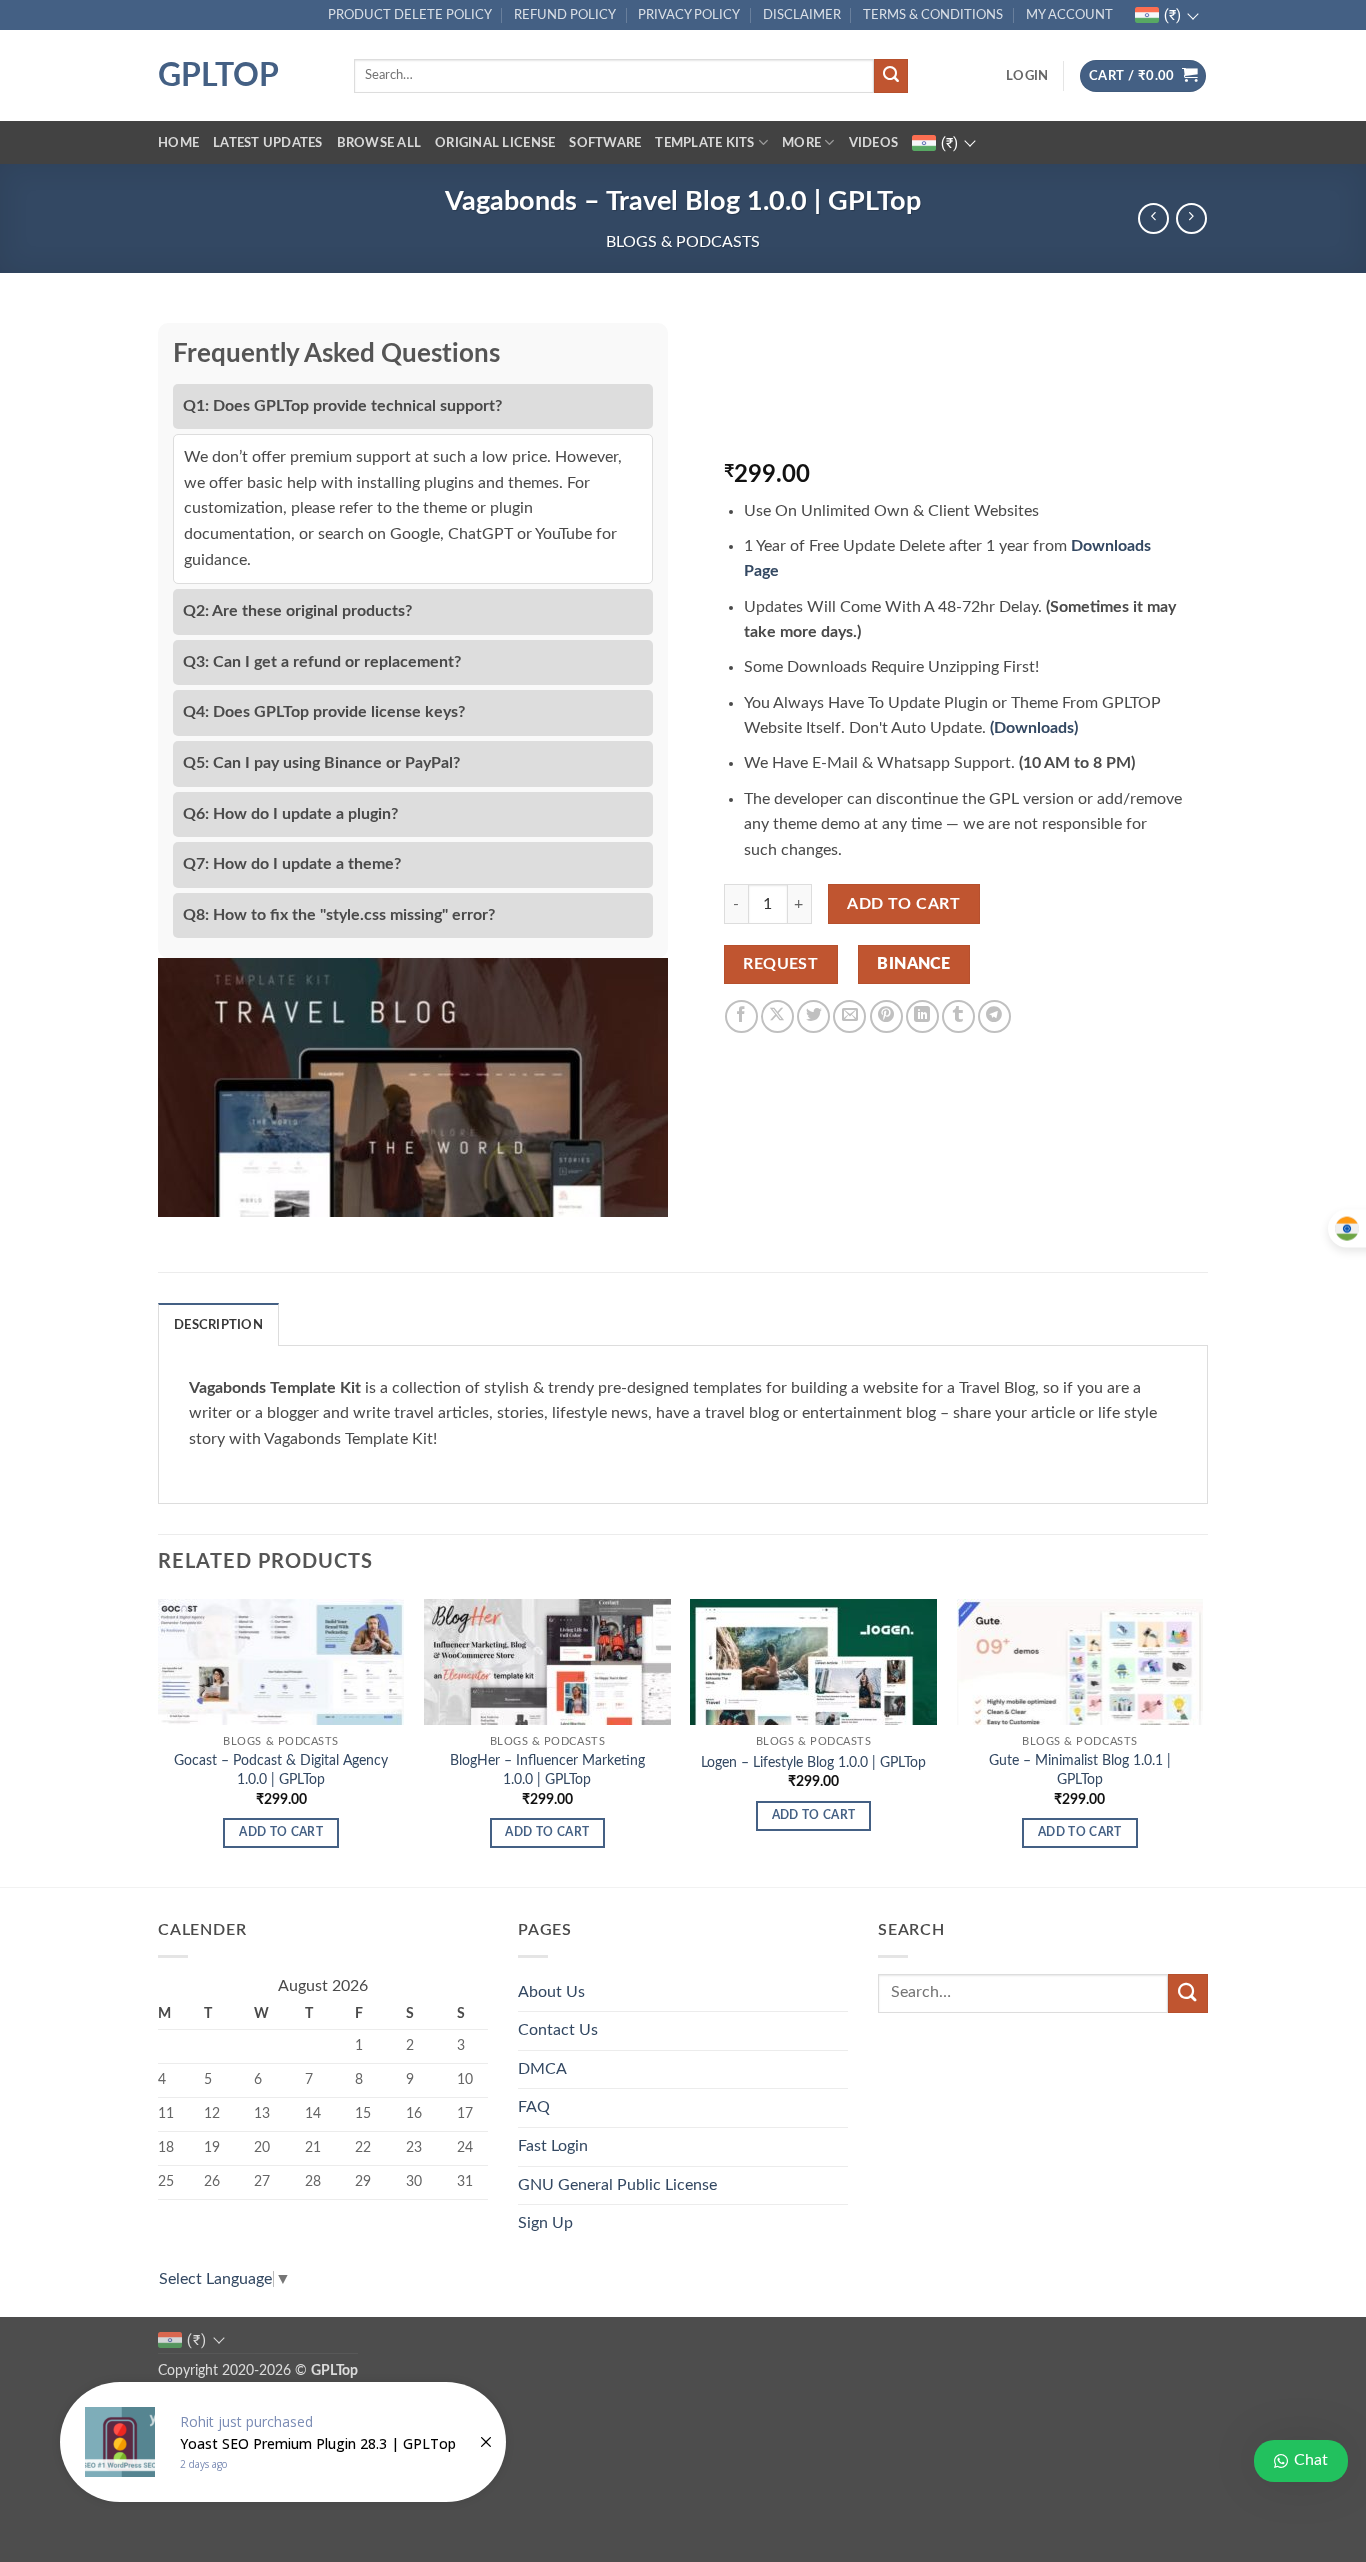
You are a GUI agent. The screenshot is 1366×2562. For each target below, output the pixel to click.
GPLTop (218, 76)
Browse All (379, 143)
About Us (551, 1992)
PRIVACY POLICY (689, 15)
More (801, 143)
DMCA (542, 2069)
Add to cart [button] (281, 1832)
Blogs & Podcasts (683, 242)
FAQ (534, 2107)
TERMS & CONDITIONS (933, 15)
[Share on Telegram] (994, 1016)
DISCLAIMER (802, 15)
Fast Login (553, 2146)
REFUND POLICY (565, 15)
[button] (1027, 76)
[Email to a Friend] (849, 1016)
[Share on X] (777, 1016)
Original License (495, 143)
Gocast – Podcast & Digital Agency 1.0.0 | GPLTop (281, 1770)
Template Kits (704, 143)
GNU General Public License (617, 2185)
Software (605, 143)
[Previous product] (1191, 218)
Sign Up (545, 2223)
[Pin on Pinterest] (886, 1016)
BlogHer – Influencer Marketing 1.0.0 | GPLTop (547, 1770)
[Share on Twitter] (813, 1016)
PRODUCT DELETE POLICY (410, 15)
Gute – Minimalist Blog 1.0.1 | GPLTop (1080, 1770)
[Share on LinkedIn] (922, 1016)
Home (178, 143)
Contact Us (558, 2030)
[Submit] (891, 76)
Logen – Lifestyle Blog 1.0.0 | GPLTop (813, 1762)
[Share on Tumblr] (958, 1016)
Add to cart (903, 904)
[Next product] (1153, 218)
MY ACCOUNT (1069, 15)
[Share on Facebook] (741, 1016)
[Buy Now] (283, 2442)
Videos (874, 143)
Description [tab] (218, 1325)
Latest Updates (268, 143)
